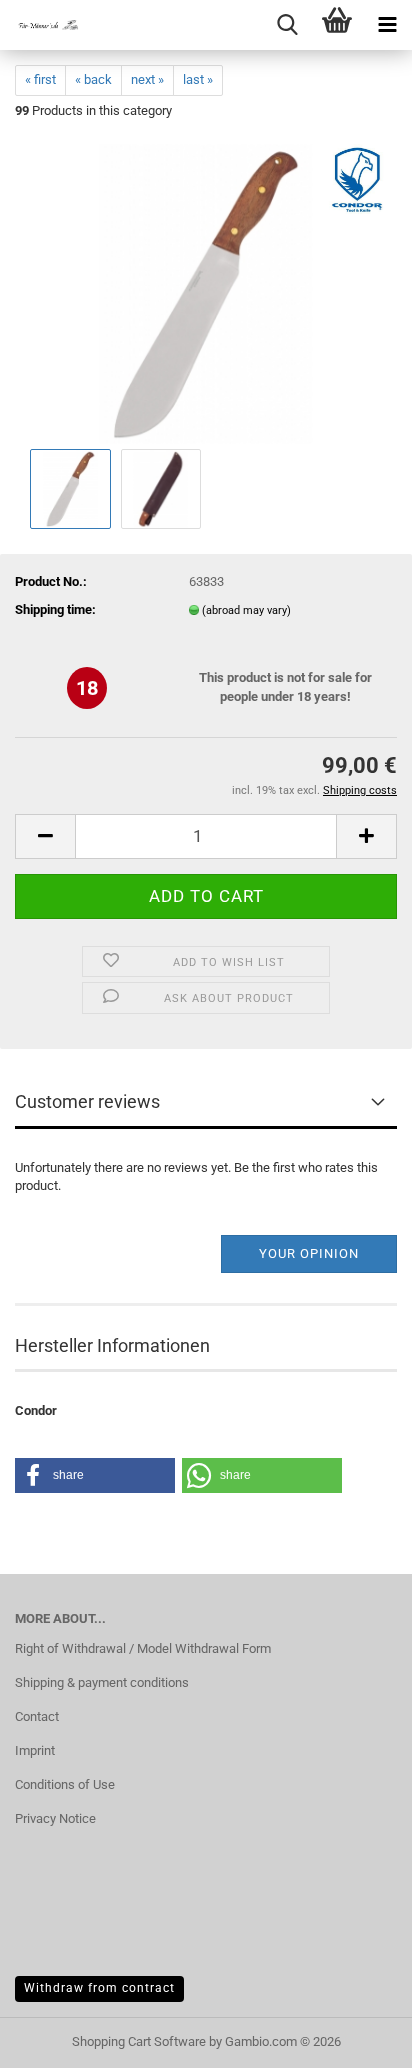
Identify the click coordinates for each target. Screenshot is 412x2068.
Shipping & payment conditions (102, 1682)
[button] (45, 836)
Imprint (35, 1750)
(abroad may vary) (246, 610)
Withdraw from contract (99, 1988)
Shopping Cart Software (139, 2041)
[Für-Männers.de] (40, 25)
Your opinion (309, 1253)
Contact (37, 1716)
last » (198, 79)
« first (40, 79)
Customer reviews (87, 1101)
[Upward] (357, 2038)
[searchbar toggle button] (287, 25)
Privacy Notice (55, 1818)
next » (147, 79)
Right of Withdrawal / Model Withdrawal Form (143, 1648)
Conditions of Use (65, 1784)
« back (93, 79)
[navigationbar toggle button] (387, 25)
